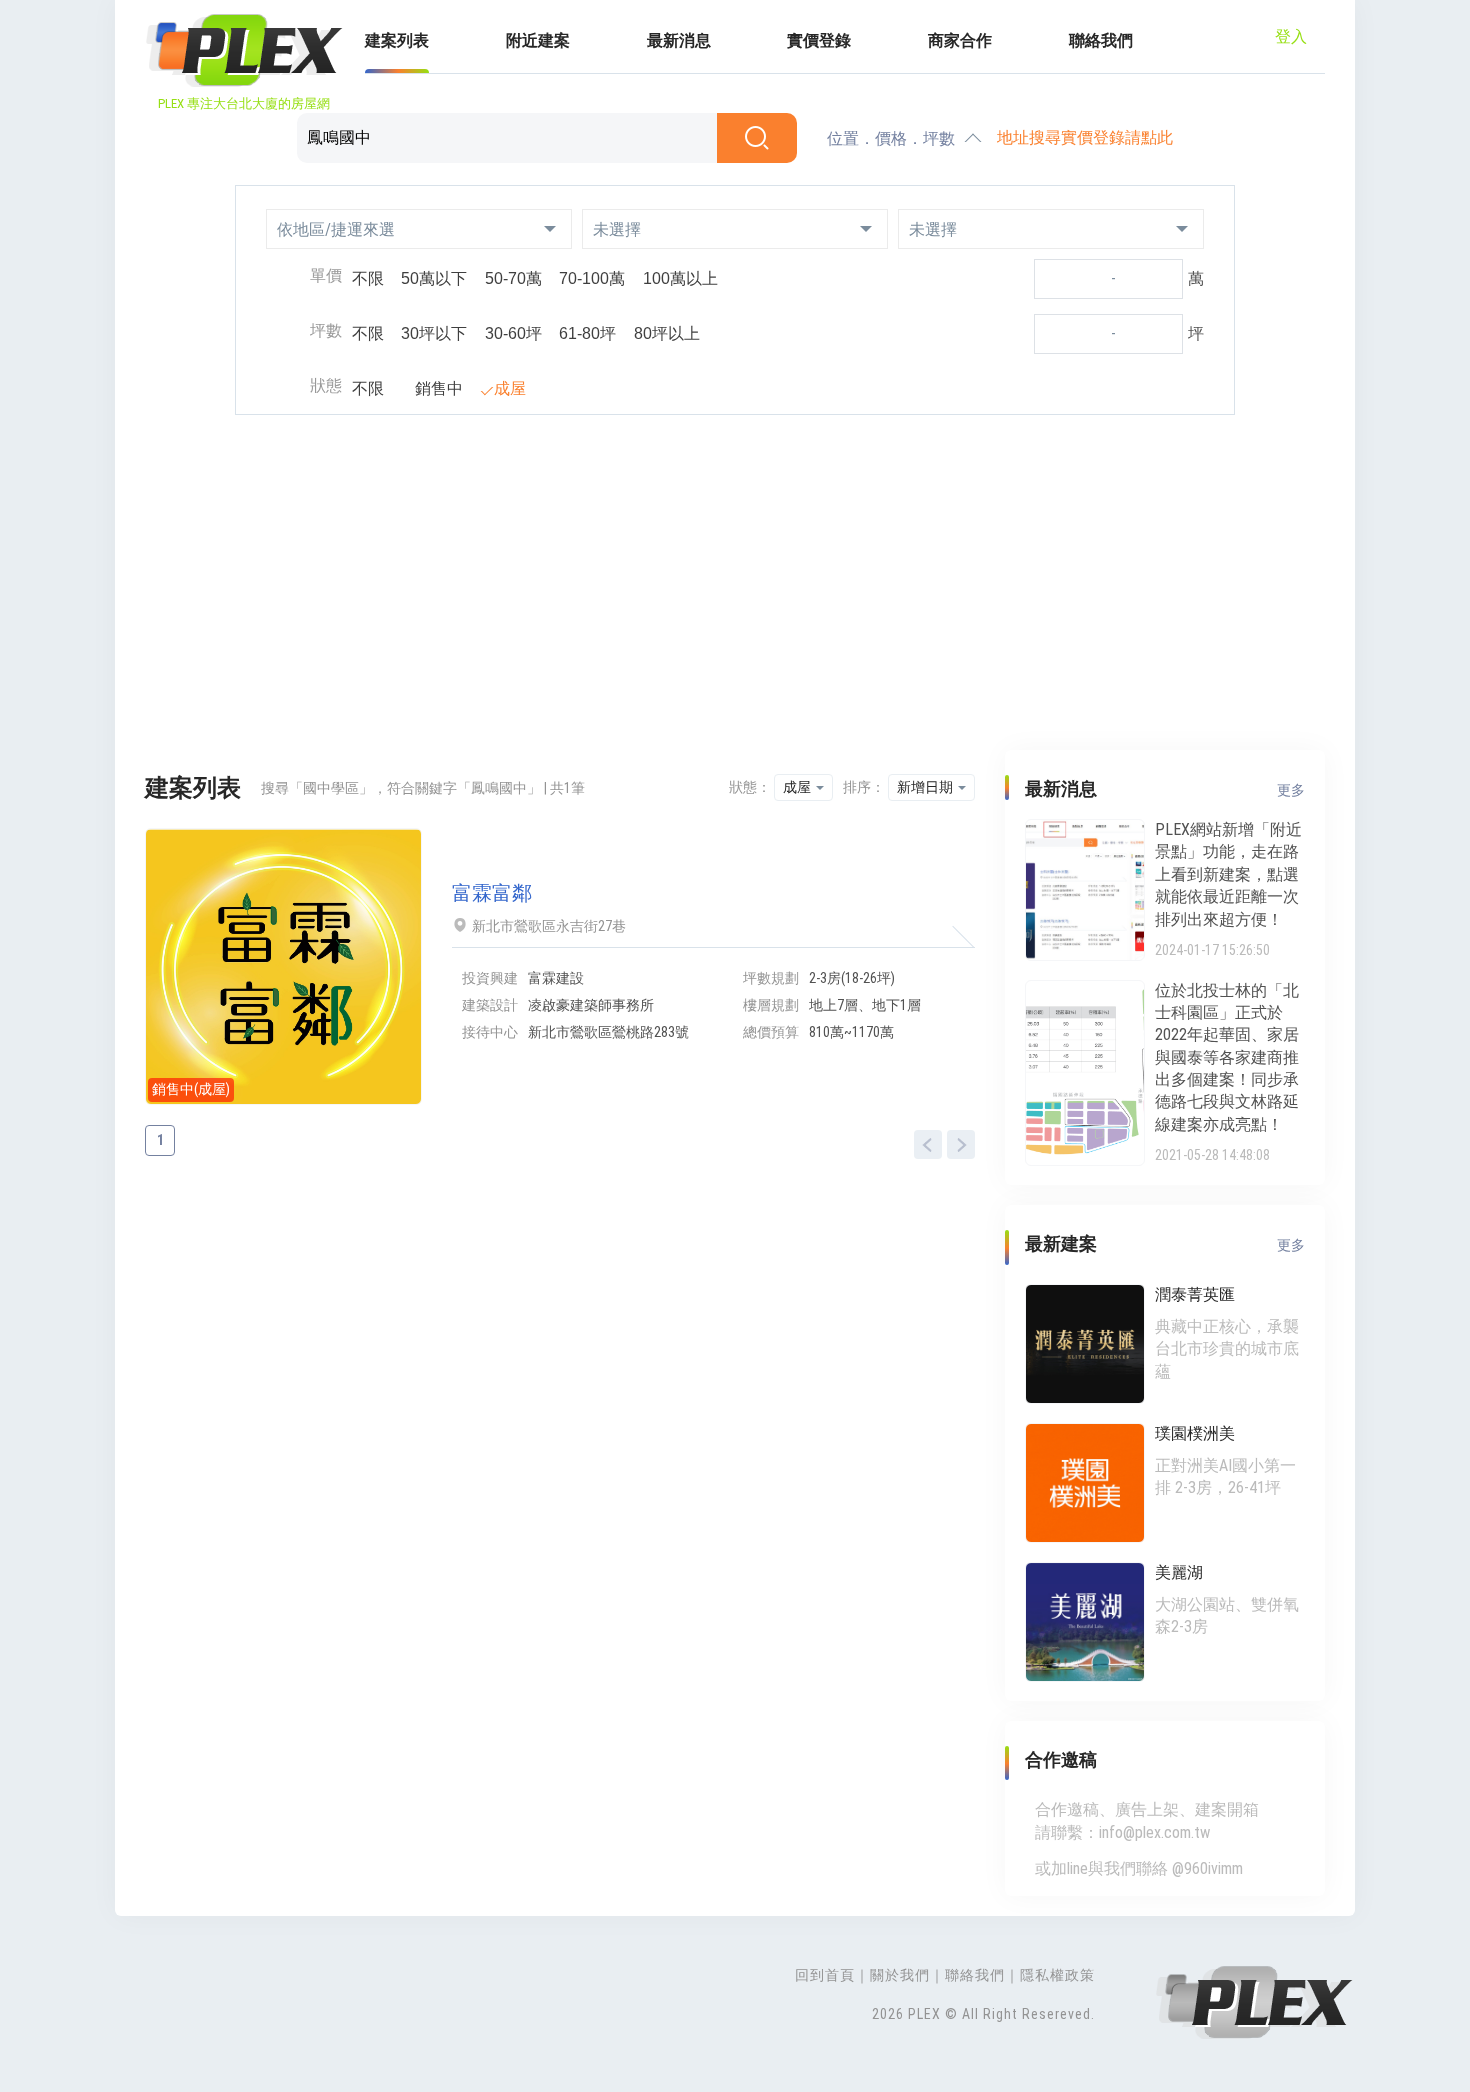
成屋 (510, 388)
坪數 (326, 330)
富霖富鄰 (492, 893)
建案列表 (397, 40)
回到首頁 (825, 1975)
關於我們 (900, 1975)
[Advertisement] (735, 585)
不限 (368, 278)
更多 (1291, 790)
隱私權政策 (1057, 1975)
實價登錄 (819, 40)
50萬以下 (434, 278)
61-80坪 (587, 333)
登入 (1291, 36)
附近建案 (538, 40)
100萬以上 (680, 278)
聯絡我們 (1101, 40)
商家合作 (960, 40)
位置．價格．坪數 (891, 138)
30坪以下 (434, 333)
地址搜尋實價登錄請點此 (1085, 137)
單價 (326, 275)
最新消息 (679, 40)
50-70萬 (513, 278)
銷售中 (439, 388)
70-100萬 (592, 278)
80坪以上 (667, 333)
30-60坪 (513, 333)
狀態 (326, 385)
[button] (419, 229)
